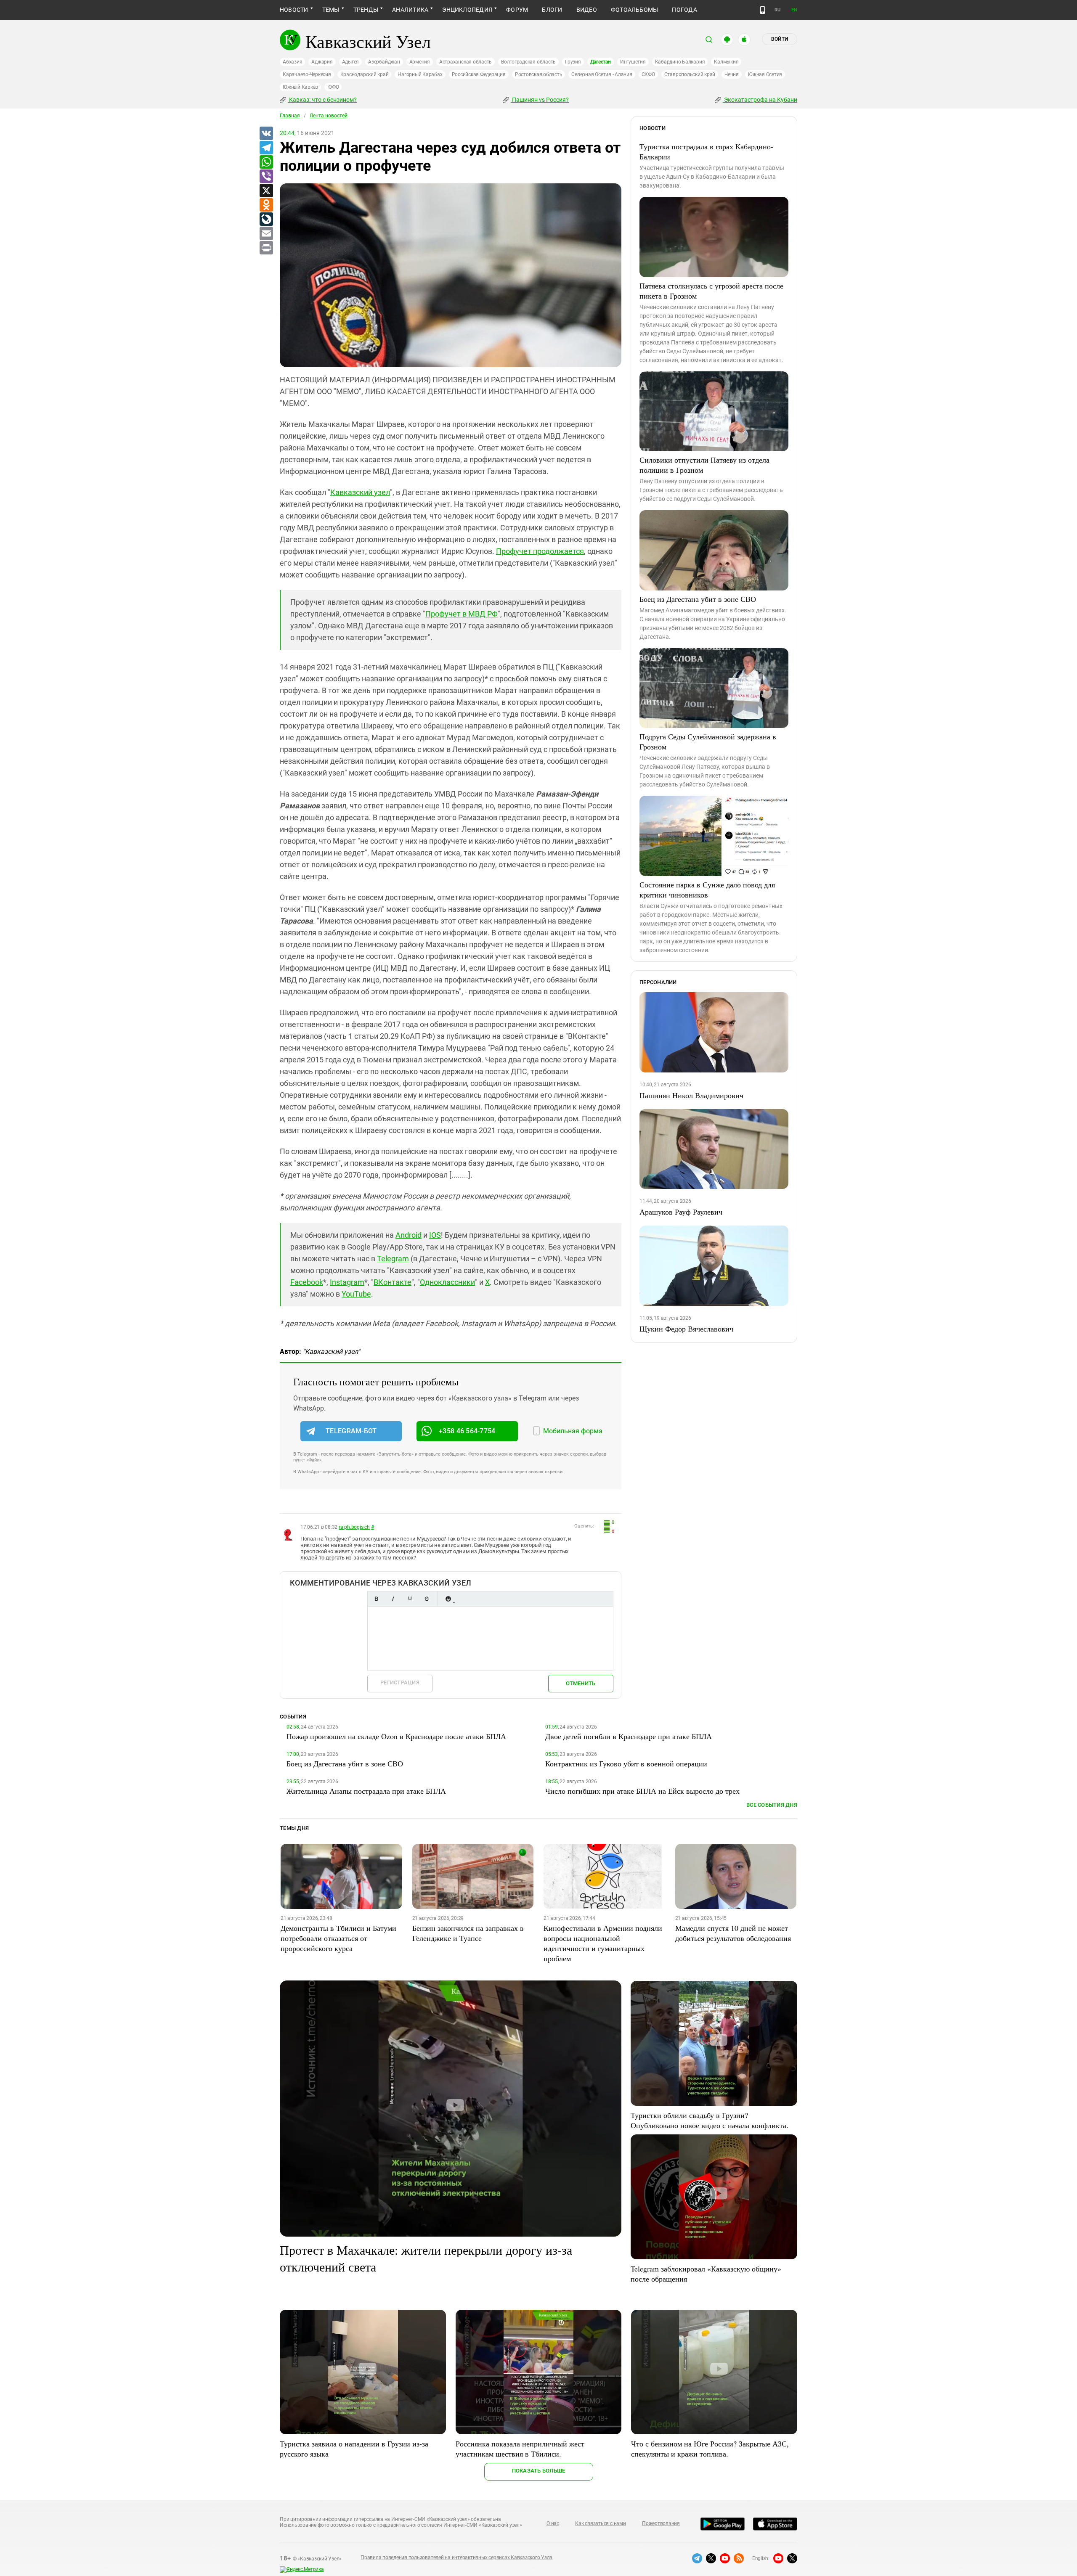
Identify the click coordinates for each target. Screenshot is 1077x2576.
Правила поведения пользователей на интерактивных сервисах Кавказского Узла (456, 2557)
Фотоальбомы (635, 10)
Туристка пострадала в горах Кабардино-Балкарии (706, 151)
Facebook (307, 1282)
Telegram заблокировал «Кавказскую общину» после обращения (706, 2274)
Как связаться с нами (600, 2523)
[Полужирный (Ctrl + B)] (376, 1599)
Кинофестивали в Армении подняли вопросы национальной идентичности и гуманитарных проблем (603, 1943)
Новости (294, 10)
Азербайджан (384, 62)
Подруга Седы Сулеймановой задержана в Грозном (708, 741)
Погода (684, 10)
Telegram (393, 1259)
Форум (517, 10)
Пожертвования (661, 2523)
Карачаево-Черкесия (307, 74)
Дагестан (601, 62)
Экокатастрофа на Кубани (760, 100)
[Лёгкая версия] (763, 10)
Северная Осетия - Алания (602, 74)
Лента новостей (329, 116)
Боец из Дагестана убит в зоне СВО (698, 599)
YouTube (356, 1294)
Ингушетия (633, 62)
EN (794, 10)
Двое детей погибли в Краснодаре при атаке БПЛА (629, 1736)
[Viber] (266, 177)
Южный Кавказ (300, 87)
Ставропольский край (690, 74)
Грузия (573, 62)
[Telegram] (266, 148)
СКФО (648, 74)
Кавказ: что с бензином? (322, 100)
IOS (435, 1235)
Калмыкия (726, 62)
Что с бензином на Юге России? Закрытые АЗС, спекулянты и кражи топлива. (710, 2449)
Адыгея (351, 62)
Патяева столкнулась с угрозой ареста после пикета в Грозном (711, 291)
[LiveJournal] (266, 220)
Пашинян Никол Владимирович (691, 1095)
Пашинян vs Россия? (540, 100)
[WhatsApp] (266, 162)
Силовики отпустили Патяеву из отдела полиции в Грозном (704, 465)
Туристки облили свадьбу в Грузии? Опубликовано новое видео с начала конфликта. (710, 2120)
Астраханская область (466, 62)
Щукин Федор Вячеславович (686, 1329)
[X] (266, 191)
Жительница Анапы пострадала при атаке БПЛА (366, 1791)
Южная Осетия (765, 74)
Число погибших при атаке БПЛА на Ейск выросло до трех (642, 1791)
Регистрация (400, 1682)
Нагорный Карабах (420, 74)
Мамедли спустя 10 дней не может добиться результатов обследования (733, 1933)
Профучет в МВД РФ (462, 614)
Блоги (552, 10)
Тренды (366, 10)
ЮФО (333, 87)
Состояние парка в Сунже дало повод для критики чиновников (707, 890)
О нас (553, 2523)
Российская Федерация (479, 74)
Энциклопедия (467, 10)
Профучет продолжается (540, 551)
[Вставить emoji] (448, 1599)
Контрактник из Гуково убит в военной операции (626, 1763)
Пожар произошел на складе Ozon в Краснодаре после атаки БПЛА (396, 1736)
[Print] (266, 248)
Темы (331, 10)
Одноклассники (447, 1282)
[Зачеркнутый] (427, 1599)
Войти (780, 39)
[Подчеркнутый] (410, 1599)
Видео (587, 10)
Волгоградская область (528, 62)
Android (409, 1235)
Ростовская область (539, 74)
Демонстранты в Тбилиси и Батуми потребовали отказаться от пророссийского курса (338, 1938)
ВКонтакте (393, 1282)
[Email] (266, 234)
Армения (420, 62)
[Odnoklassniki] (266, 205)
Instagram (347, 1282)
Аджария (322, 62)
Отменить (581, 1683)
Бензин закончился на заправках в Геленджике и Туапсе (468, 1933)
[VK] (266, 134)
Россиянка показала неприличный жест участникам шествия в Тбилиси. (520, 2449)
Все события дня (772, 1805)
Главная (290, 116)
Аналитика (410, 10)
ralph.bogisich (354, 1527)
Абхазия (292, 62)
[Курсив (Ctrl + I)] (393, 1599)
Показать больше (539, 2471)
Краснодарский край (365, 74)
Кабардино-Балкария (680, 62)
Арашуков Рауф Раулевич (681, 1212)
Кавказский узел (360, 492)
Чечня (732, 74)
